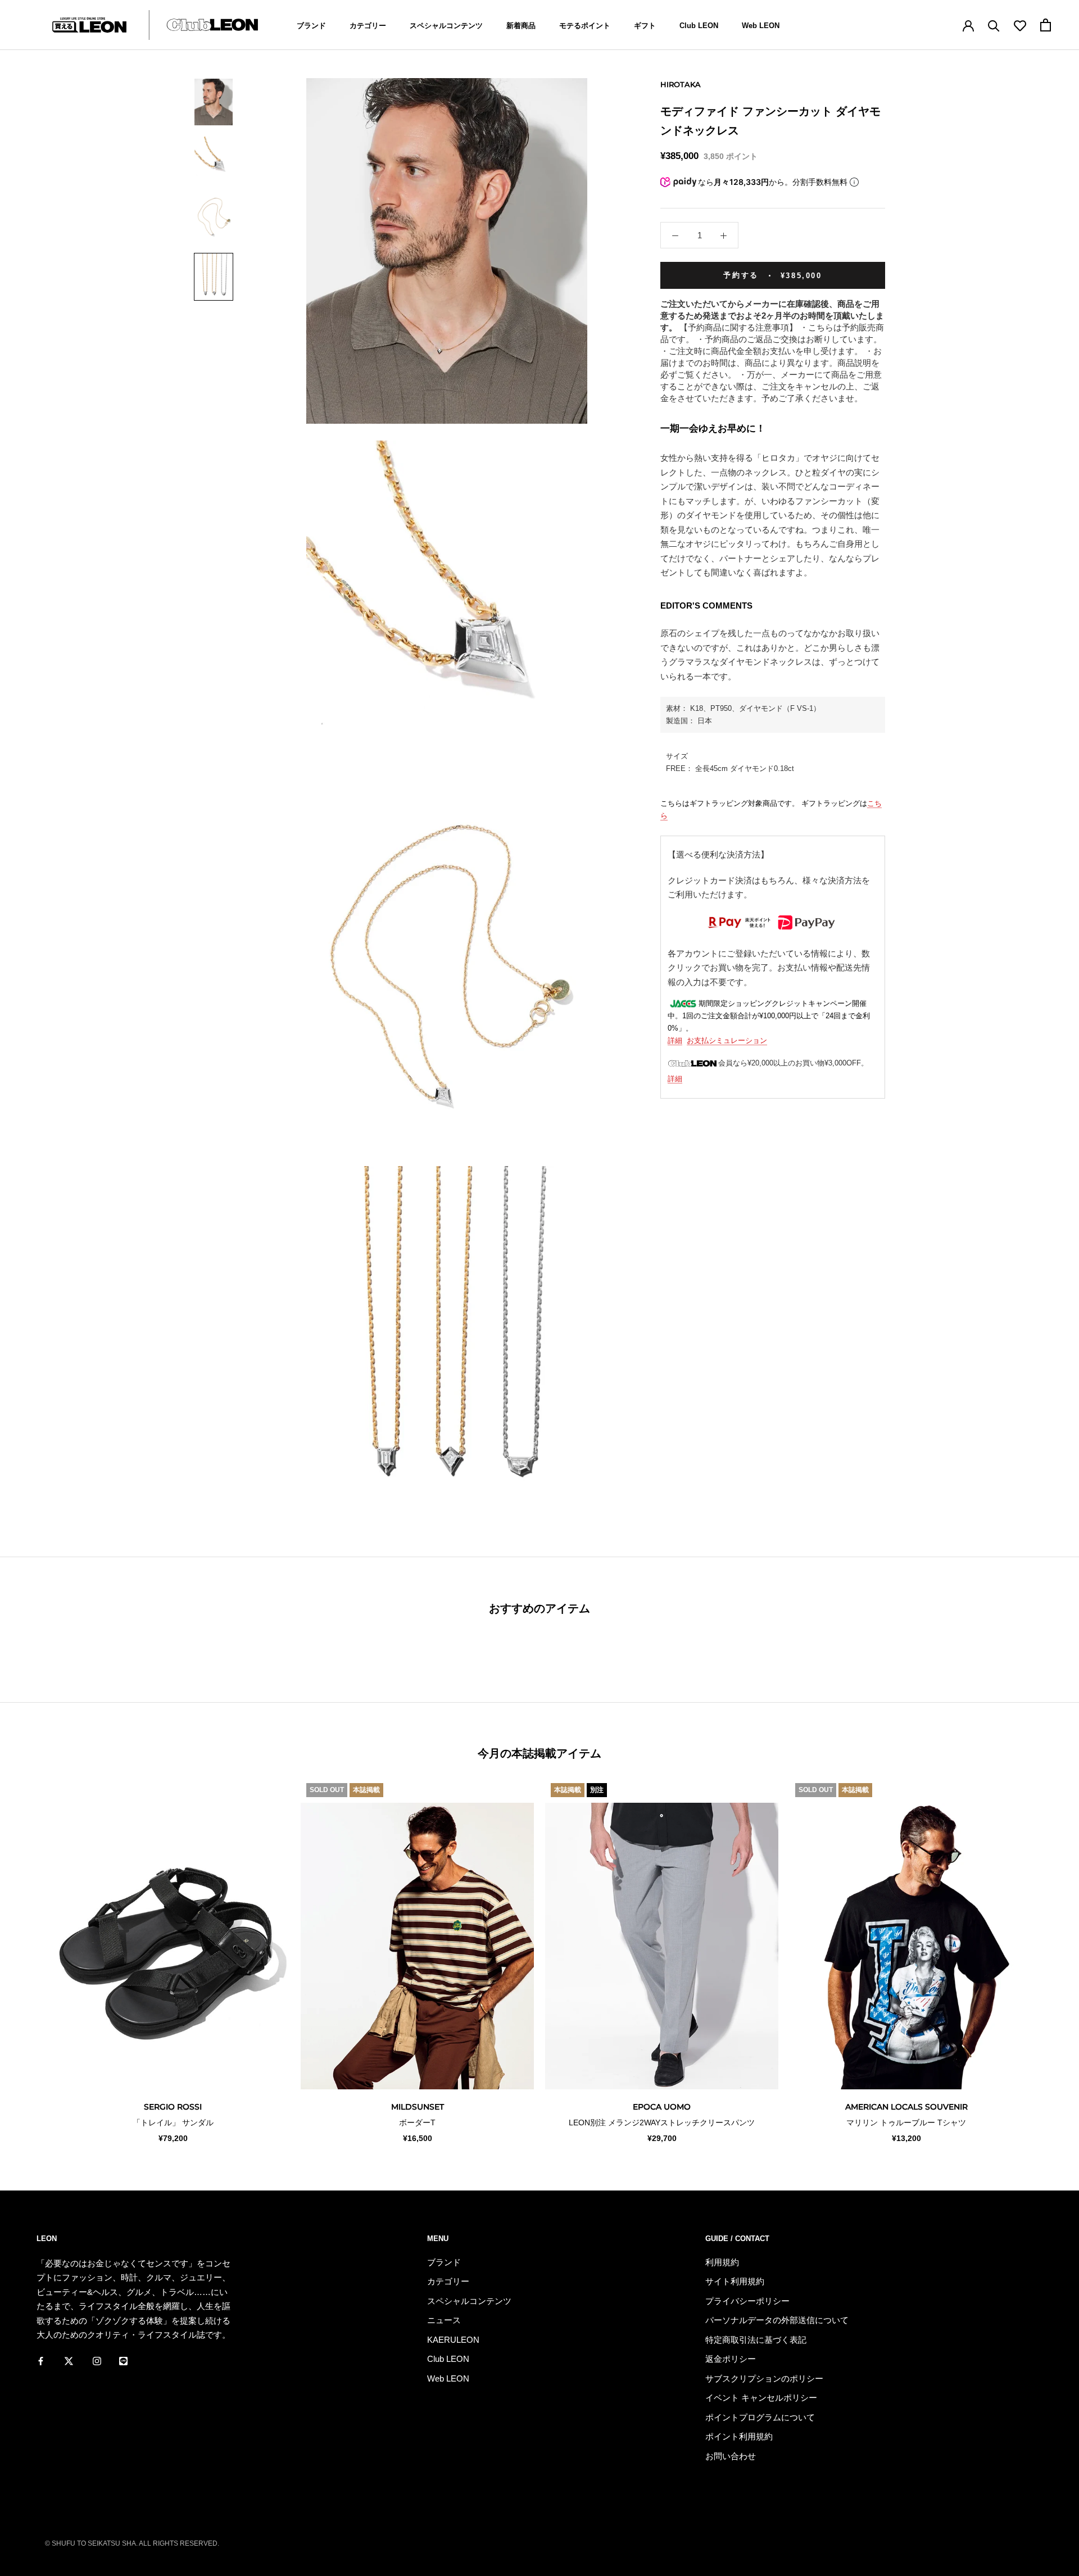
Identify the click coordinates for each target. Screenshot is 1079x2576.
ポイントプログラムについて (760, 2417)
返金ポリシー (731, 2359)
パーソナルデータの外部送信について (777, 2320)
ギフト (645, 26)
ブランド (311, 26)
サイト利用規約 (735, 2281)
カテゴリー (368, 26)
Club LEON (699, 26)
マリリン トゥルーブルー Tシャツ (906, 2123)
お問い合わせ (731, 2456)
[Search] (994, 25)
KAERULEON (453, 2340)
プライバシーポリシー (747, 2301)
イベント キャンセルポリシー (761, 2398)
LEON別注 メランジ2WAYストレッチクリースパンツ (662, 2123)
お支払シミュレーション (727, 1040)
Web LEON (761, 26)
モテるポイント (585, 26)
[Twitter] (69, 2361)
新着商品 (521, 26)
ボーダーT (417, 2123)
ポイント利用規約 (739, 2436)
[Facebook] (41, 2361)
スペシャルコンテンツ (446, 26)
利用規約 (722, 2262)
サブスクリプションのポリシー (764, 2378)
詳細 (675, 1040)
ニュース (444, 2320)
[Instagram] (97, 2361)
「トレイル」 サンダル (173, 2123)
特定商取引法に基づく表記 (756, 2340)
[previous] (35, 1961)
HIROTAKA (681, 84)
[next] (1044, 1961)
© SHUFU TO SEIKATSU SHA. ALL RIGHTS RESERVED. (132, 2543)
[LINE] (123, 2361)
